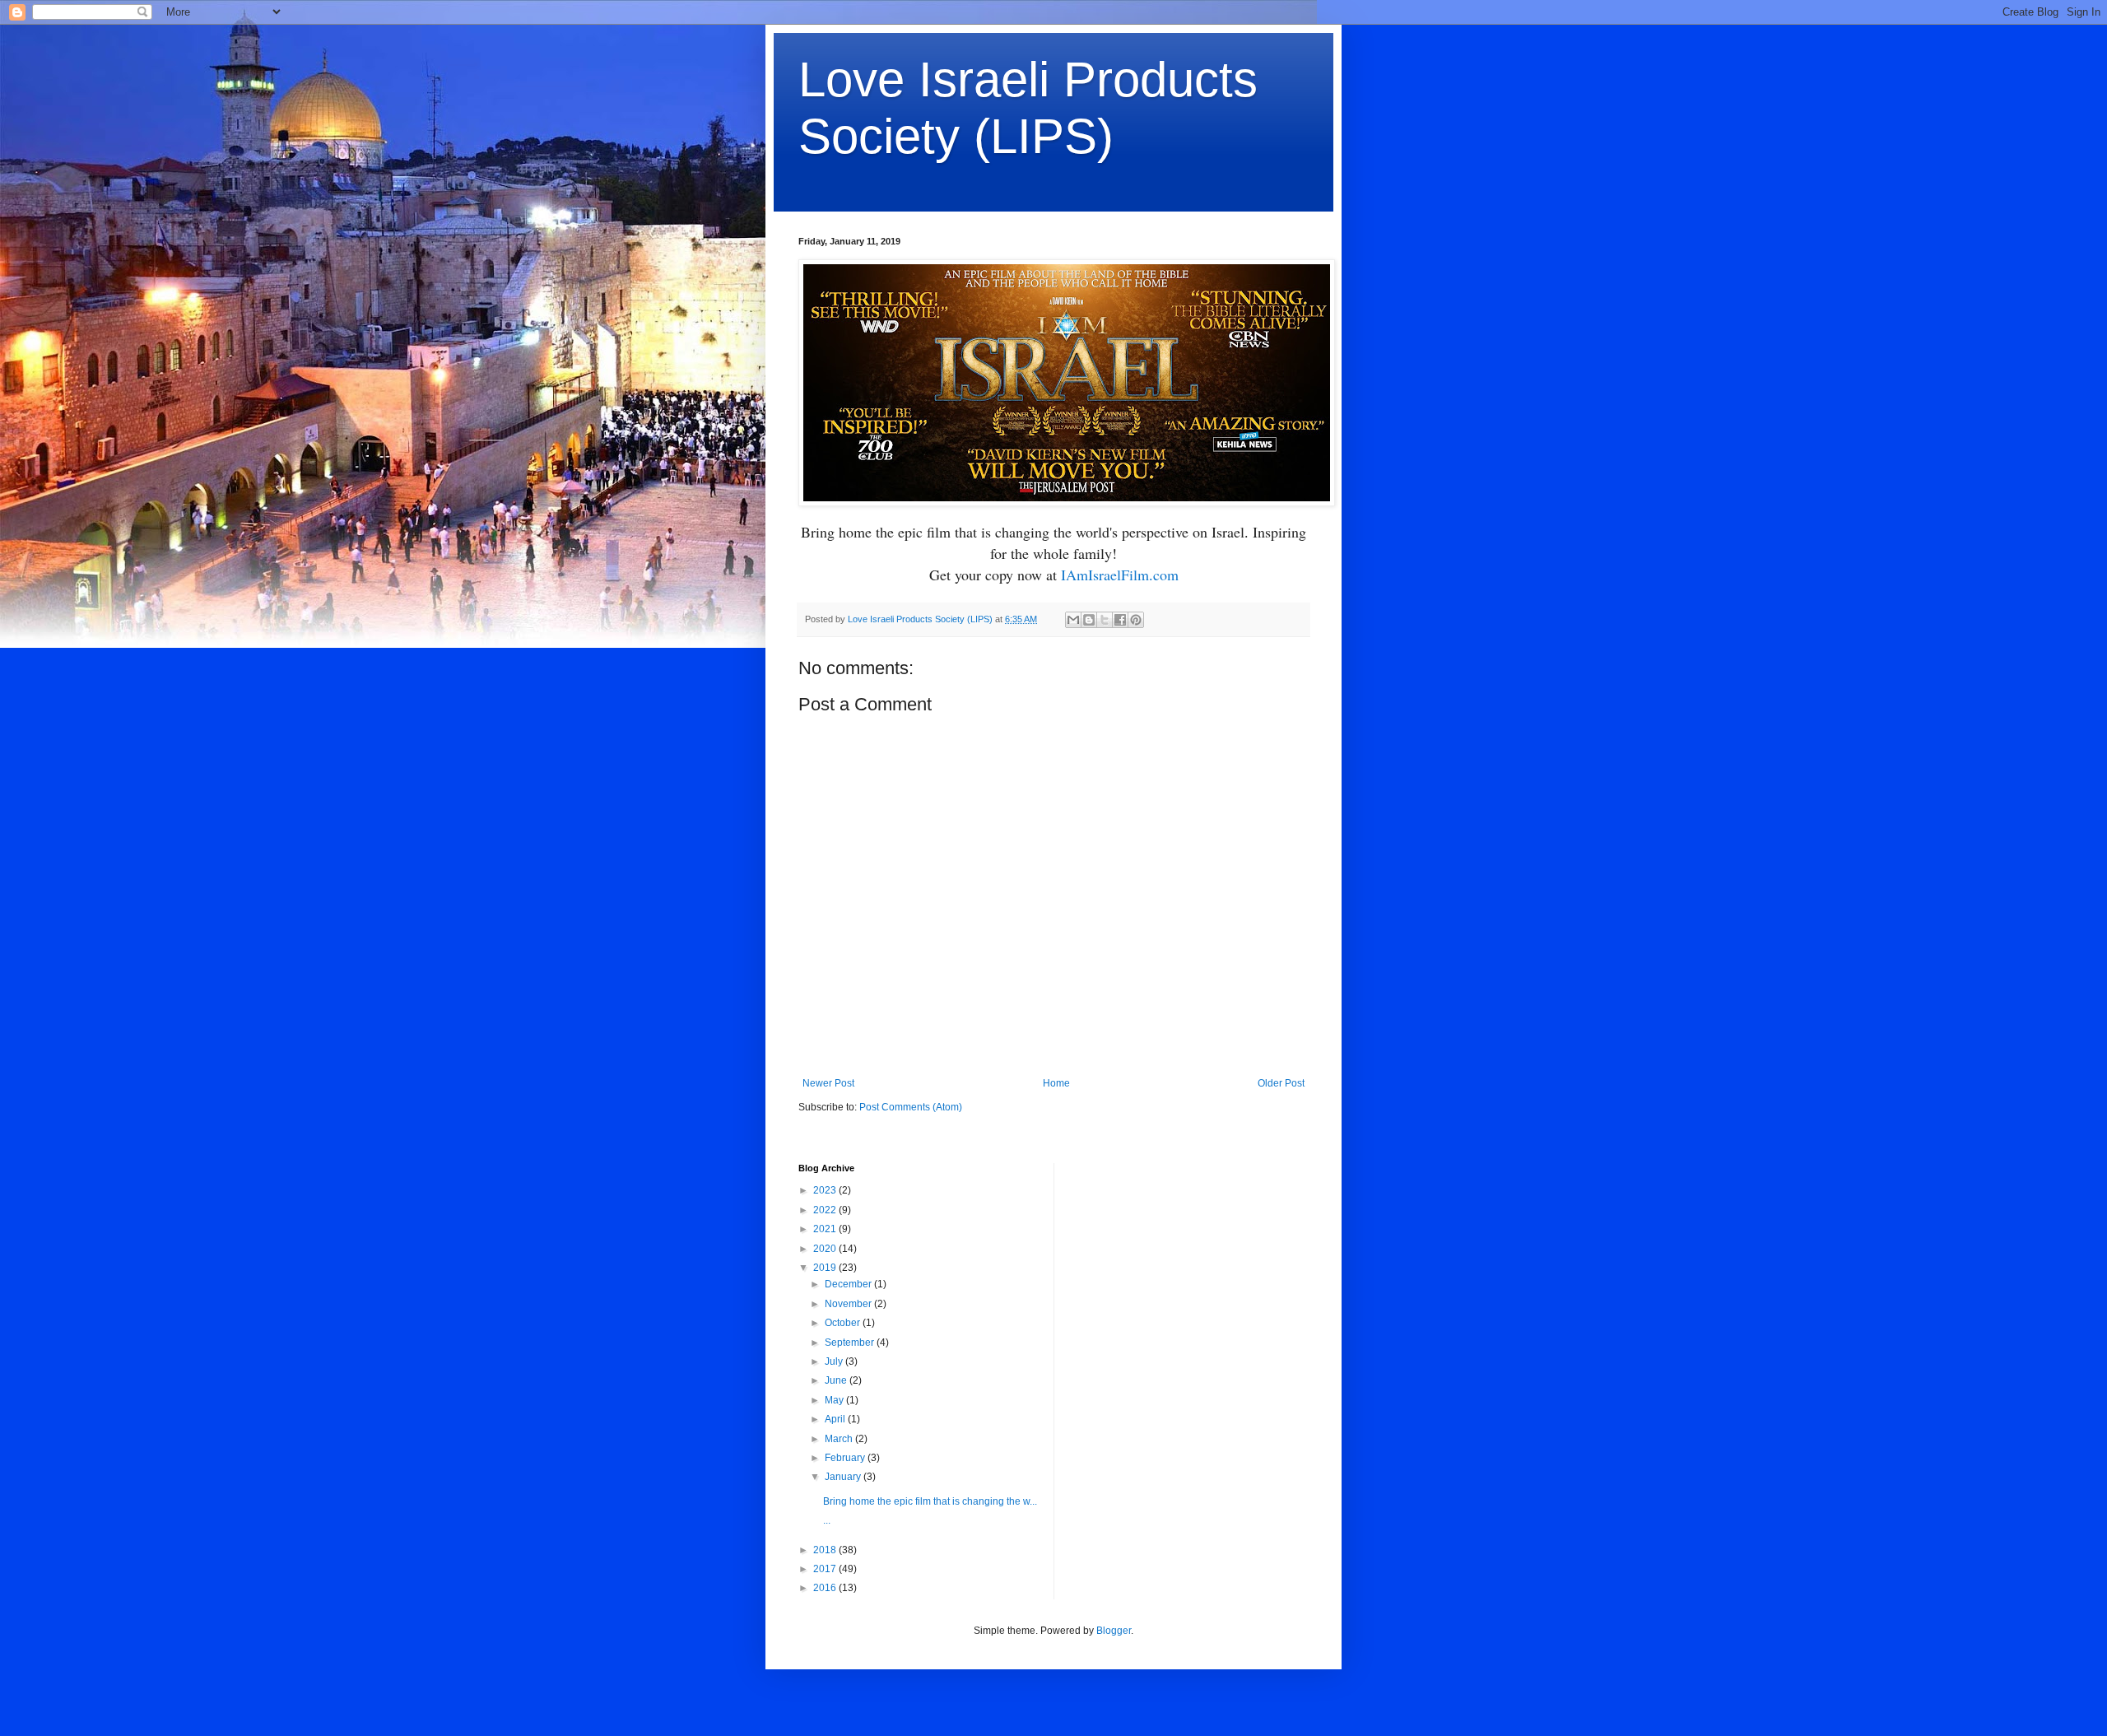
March (840, 1439)
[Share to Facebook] (1120, 620)
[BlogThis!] (1089, 620)
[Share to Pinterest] (1136, 620)
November (849, 1304)
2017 (826, 1569)
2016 (826, 1588)
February (846, 1458)
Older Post (1281, 1083)
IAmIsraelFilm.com (1120, 575)
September (851, 1343)
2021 (826, 1229)
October (844, 1323)
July (835, 1361)
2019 (826, 1268)
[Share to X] (1105, 620)
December (849, 1284)
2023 (826, 1190)
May (835, 1400)
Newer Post (828, 1083)
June (837, 1380)
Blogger (1114, 1631)
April (836, 1419)
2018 (826, 1550)
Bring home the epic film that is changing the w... (930, 1501)
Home (1056, 1083)
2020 (826, 1249)
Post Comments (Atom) (911, 1107)
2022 (826, 1210)
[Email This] (1073, 620)
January (844, 1477)
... (827, 1520)
